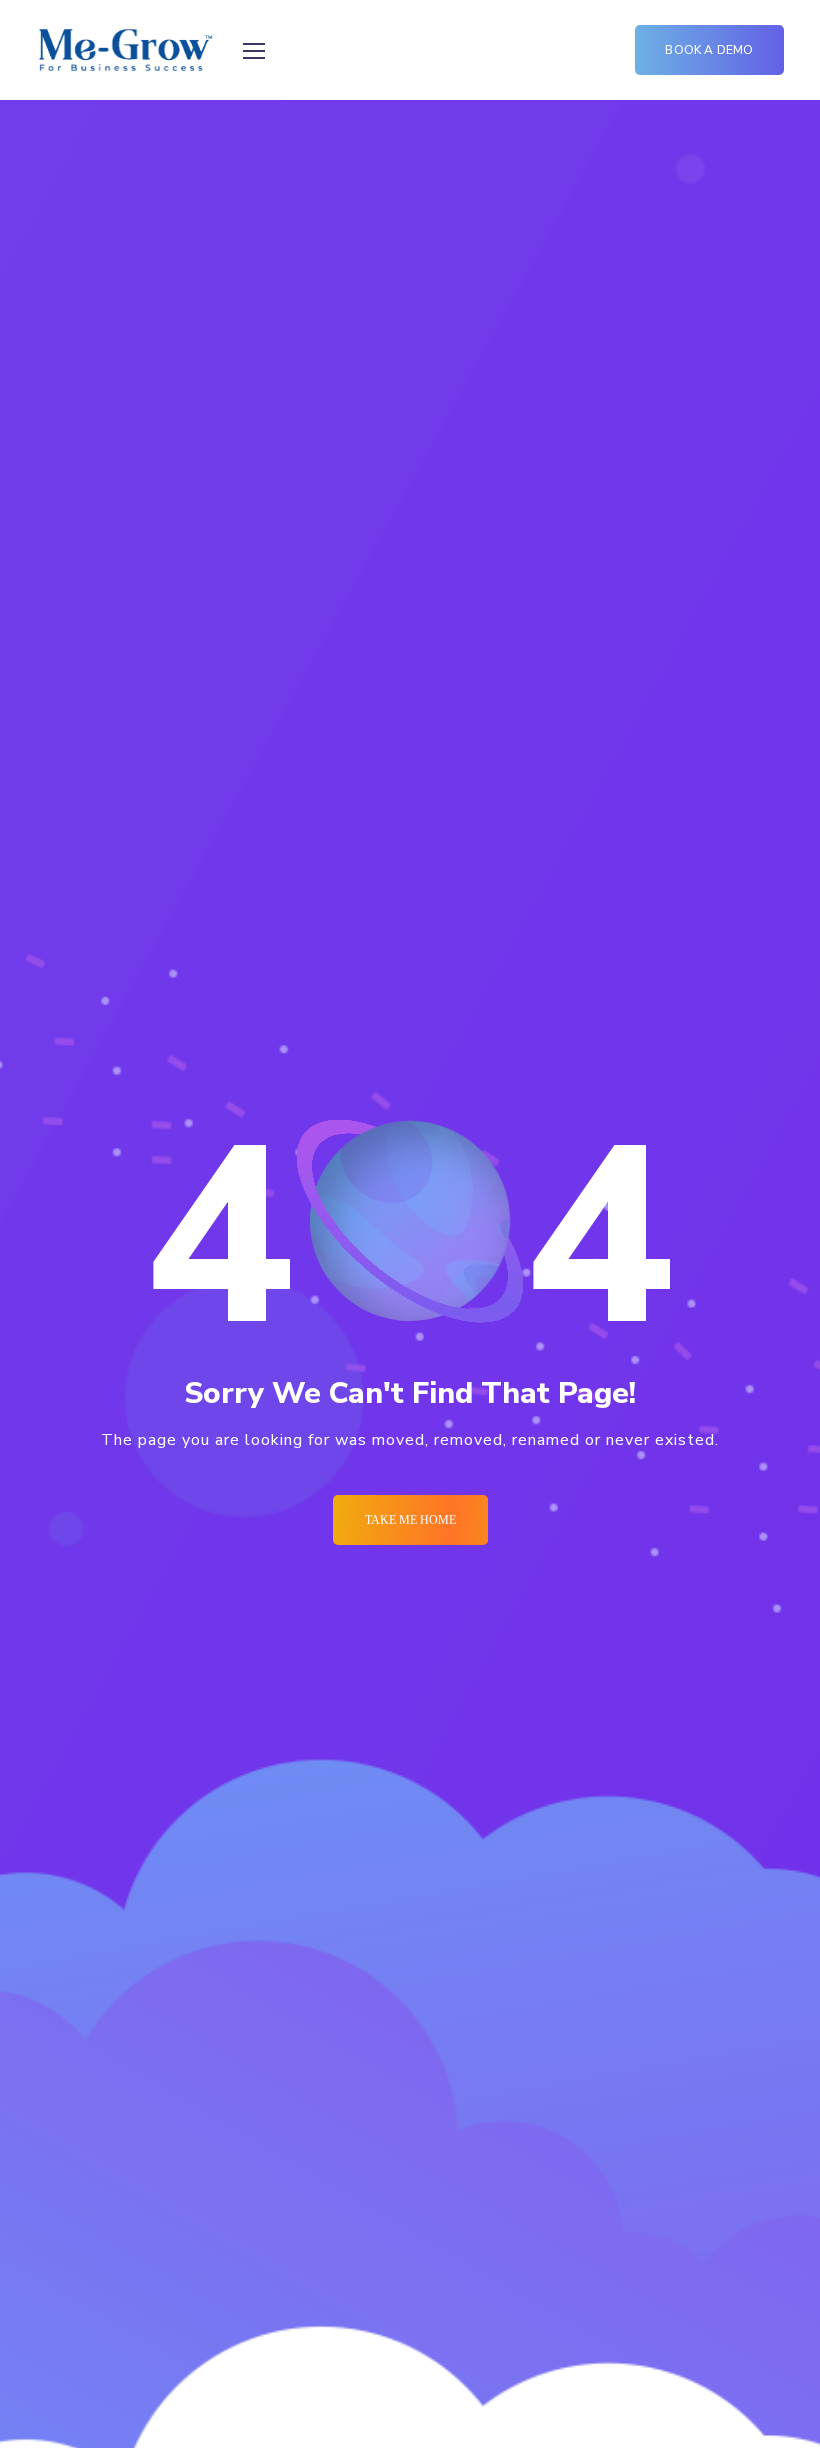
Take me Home (410, 1520)
